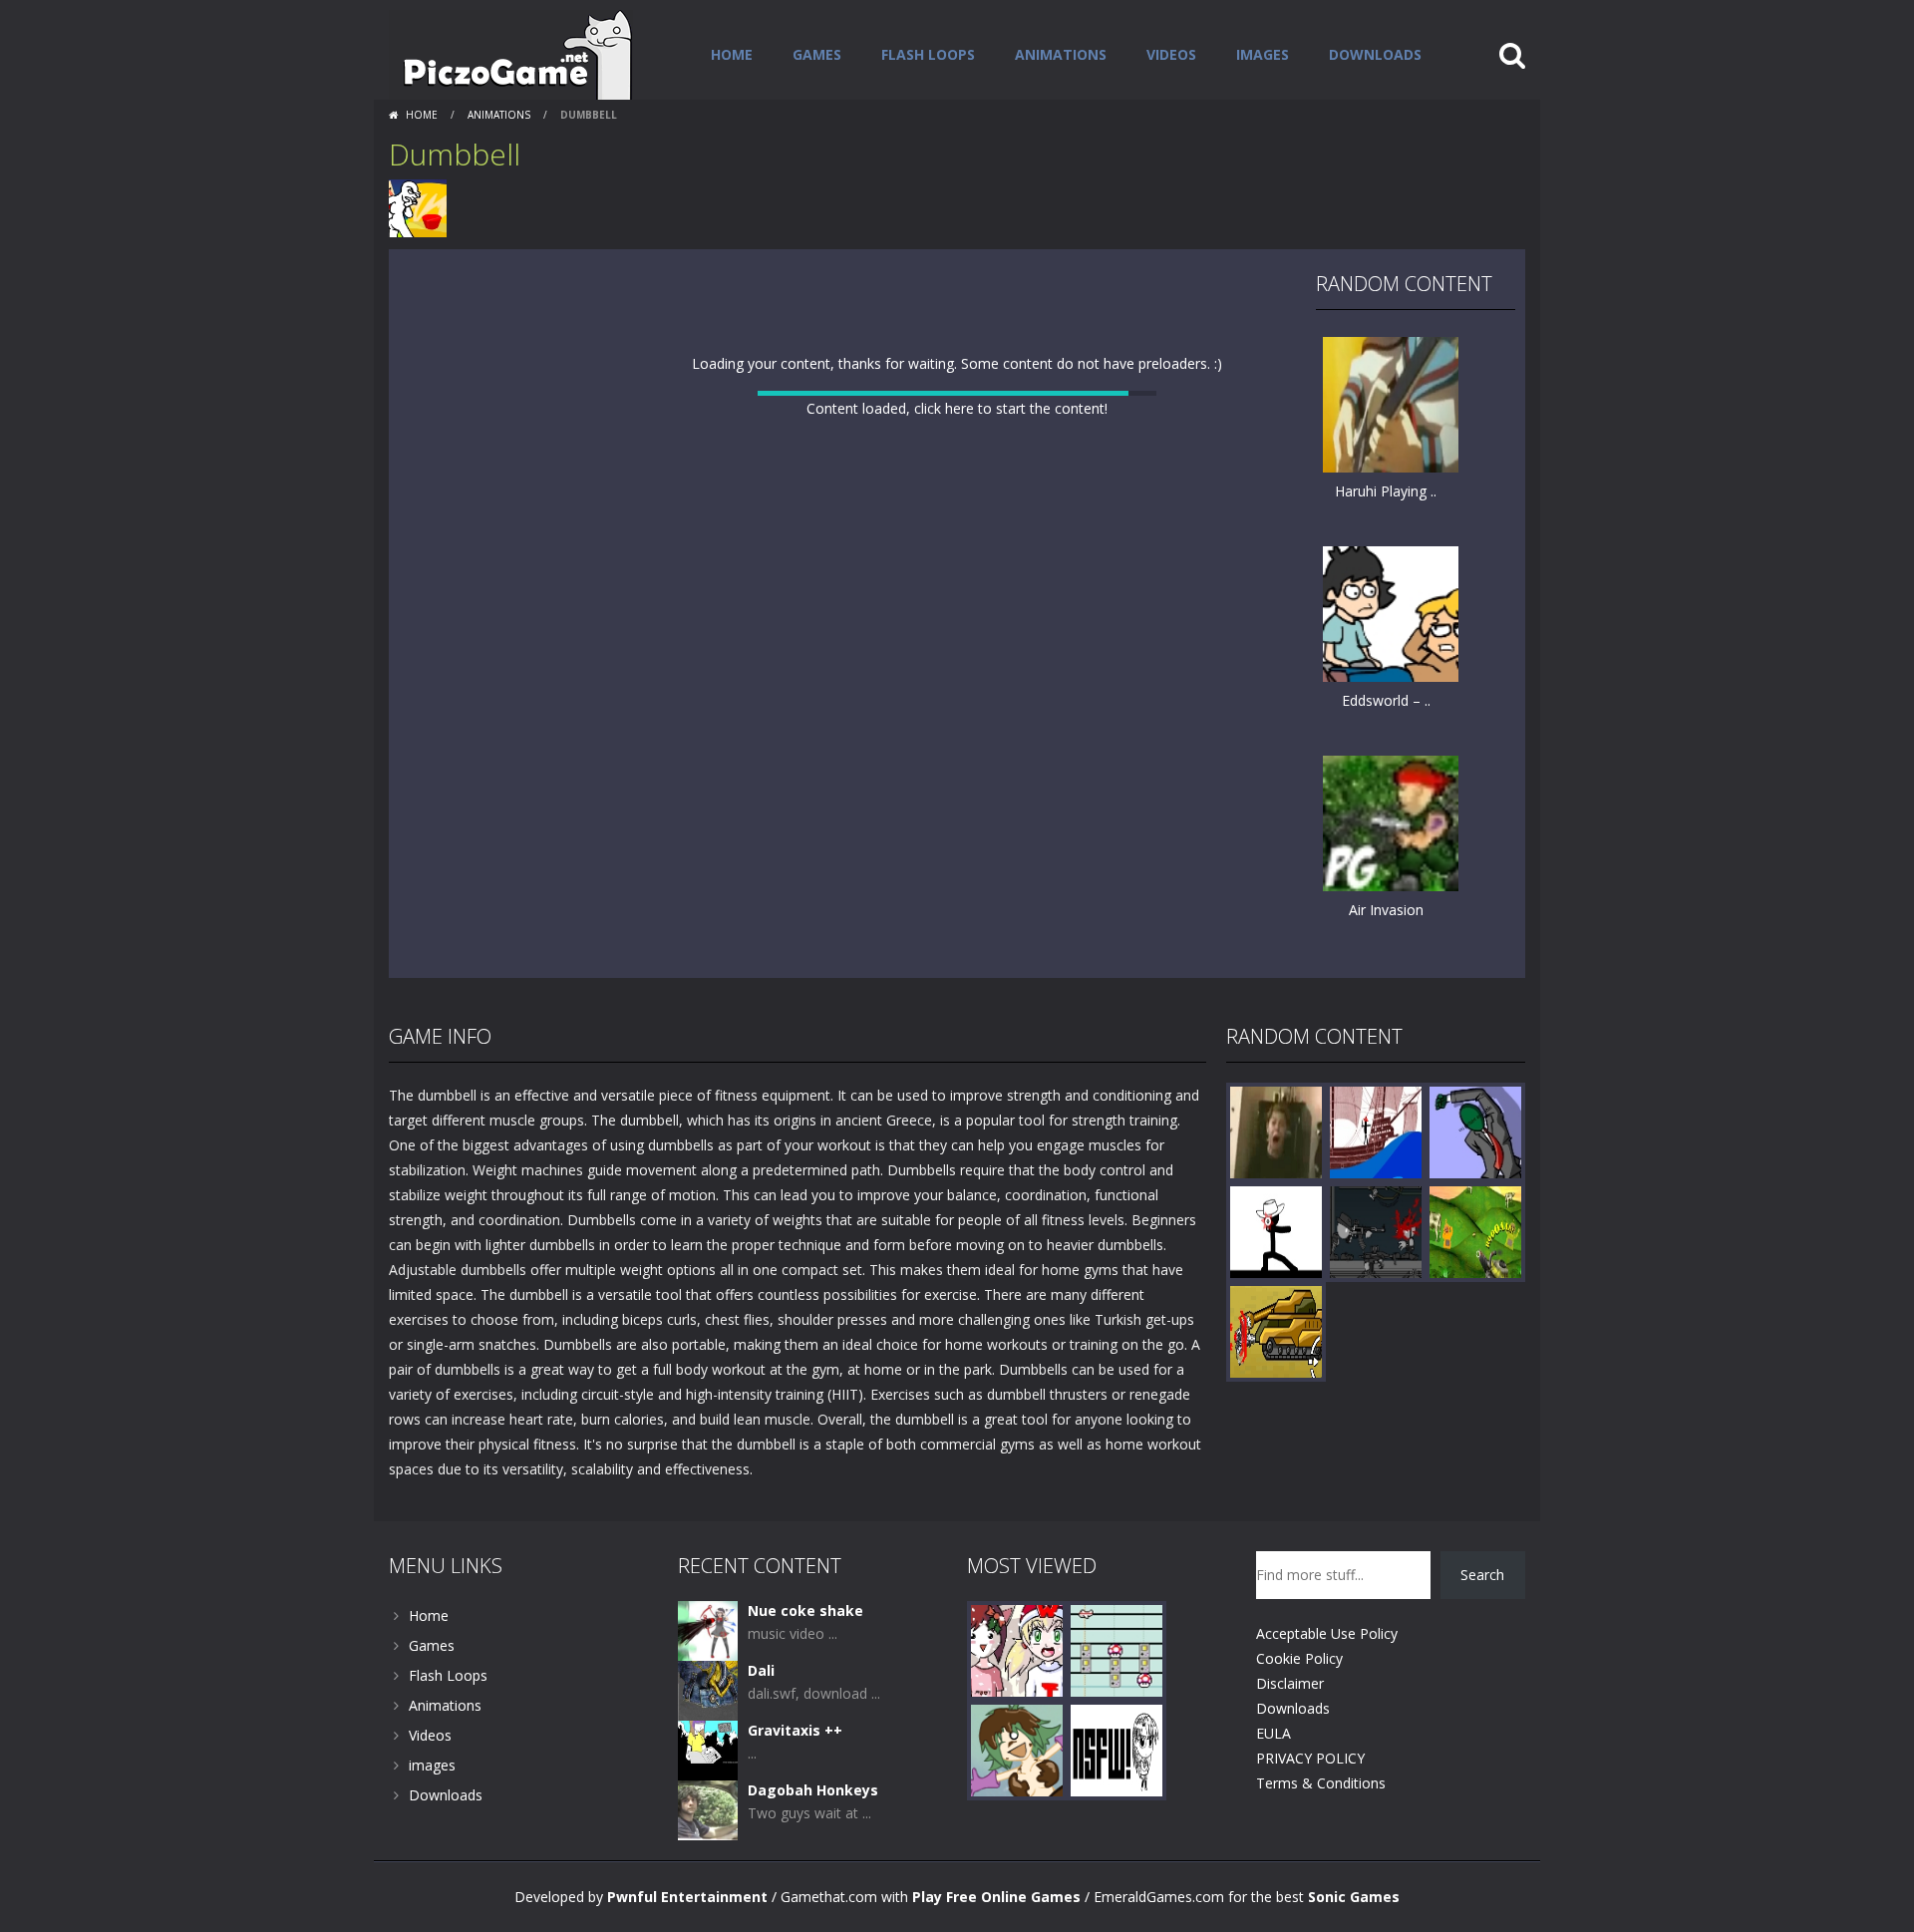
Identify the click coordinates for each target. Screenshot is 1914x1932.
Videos (1171, 54)
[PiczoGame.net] (511, 53)
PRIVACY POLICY (1310, 1808)
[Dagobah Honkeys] (708, 1859)
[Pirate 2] (1376, 1181)
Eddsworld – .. (1386, 700)
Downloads (1375, 54)
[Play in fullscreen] (957, 1003)
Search (1482, 1624)
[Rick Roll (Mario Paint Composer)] (1116, 1699)
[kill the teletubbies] (1475, 1281)
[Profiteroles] (1017, 1799)
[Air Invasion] (1391, 822)
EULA (1274, 1783)
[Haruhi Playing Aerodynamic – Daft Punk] (1391, 403)
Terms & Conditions (1321, 1833)
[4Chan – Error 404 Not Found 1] (1116, 1799)
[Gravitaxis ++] (708, 1799)
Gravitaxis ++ (795, 1780)
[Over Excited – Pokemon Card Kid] (1276, 1181)
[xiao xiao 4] (1276, 1281)
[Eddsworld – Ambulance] (1391, 613)
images (1263, 54)
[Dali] (708, 1739)
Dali (761, 1720)
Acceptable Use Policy (1327, 1683)
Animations (1061, 54)
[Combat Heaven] (1276, 1380)
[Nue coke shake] (708, 1679)
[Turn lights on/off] (921, 1003)
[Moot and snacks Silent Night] (1017, 1699)
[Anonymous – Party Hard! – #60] (1475, 1181)
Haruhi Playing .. (1386, 491)
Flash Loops (928, 54)
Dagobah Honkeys (813, 1840)
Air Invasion (1386, 910)
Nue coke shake (805, 1660)
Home (732, 54)
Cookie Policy (1299, 1708)
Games (817, 54)
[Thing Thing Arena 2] (1376, 1281)
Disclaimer (1290, 1733)
